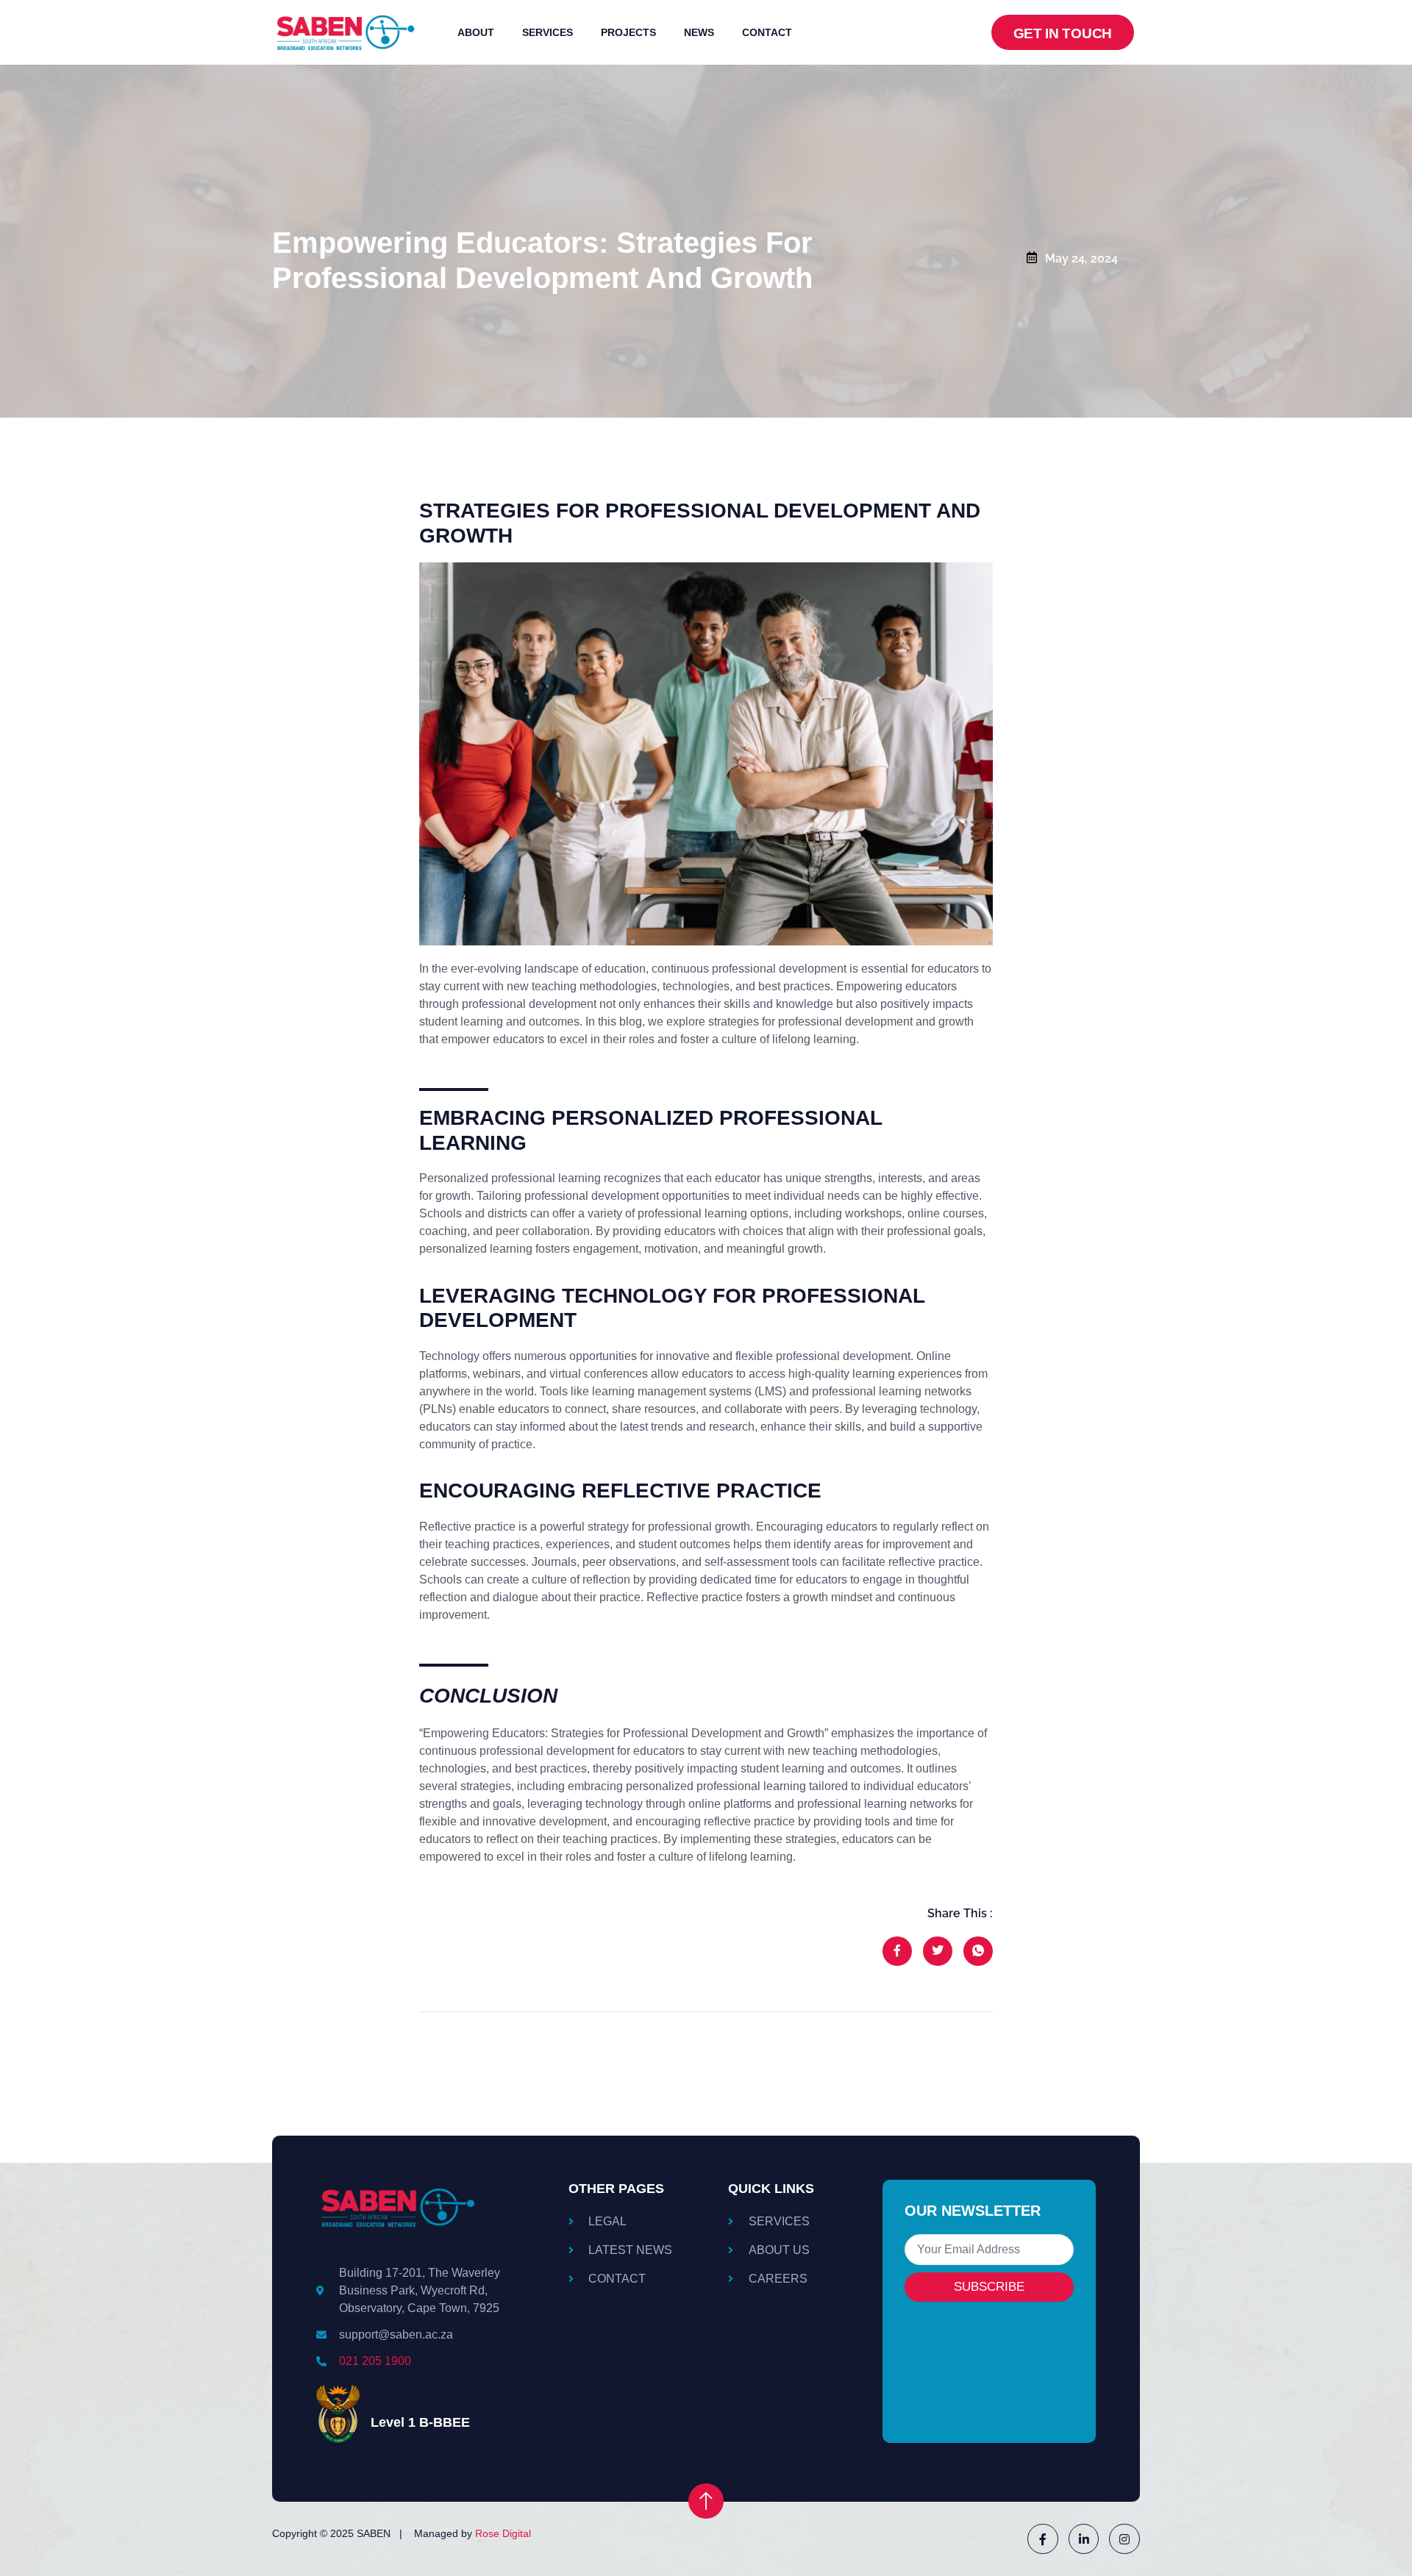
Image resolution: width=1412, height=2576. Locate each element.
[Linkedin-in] (1084, 2539)
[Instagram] (1124, 2539)
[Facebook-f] (1043, 2539)
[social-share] (897, 1951)
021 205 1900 (375, 2361)
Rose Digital (503, 2533)
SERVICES (548, 32)
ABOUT (476, 32)
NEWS (699, 32)
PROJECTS (628, 32)
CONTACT (767, 32)
